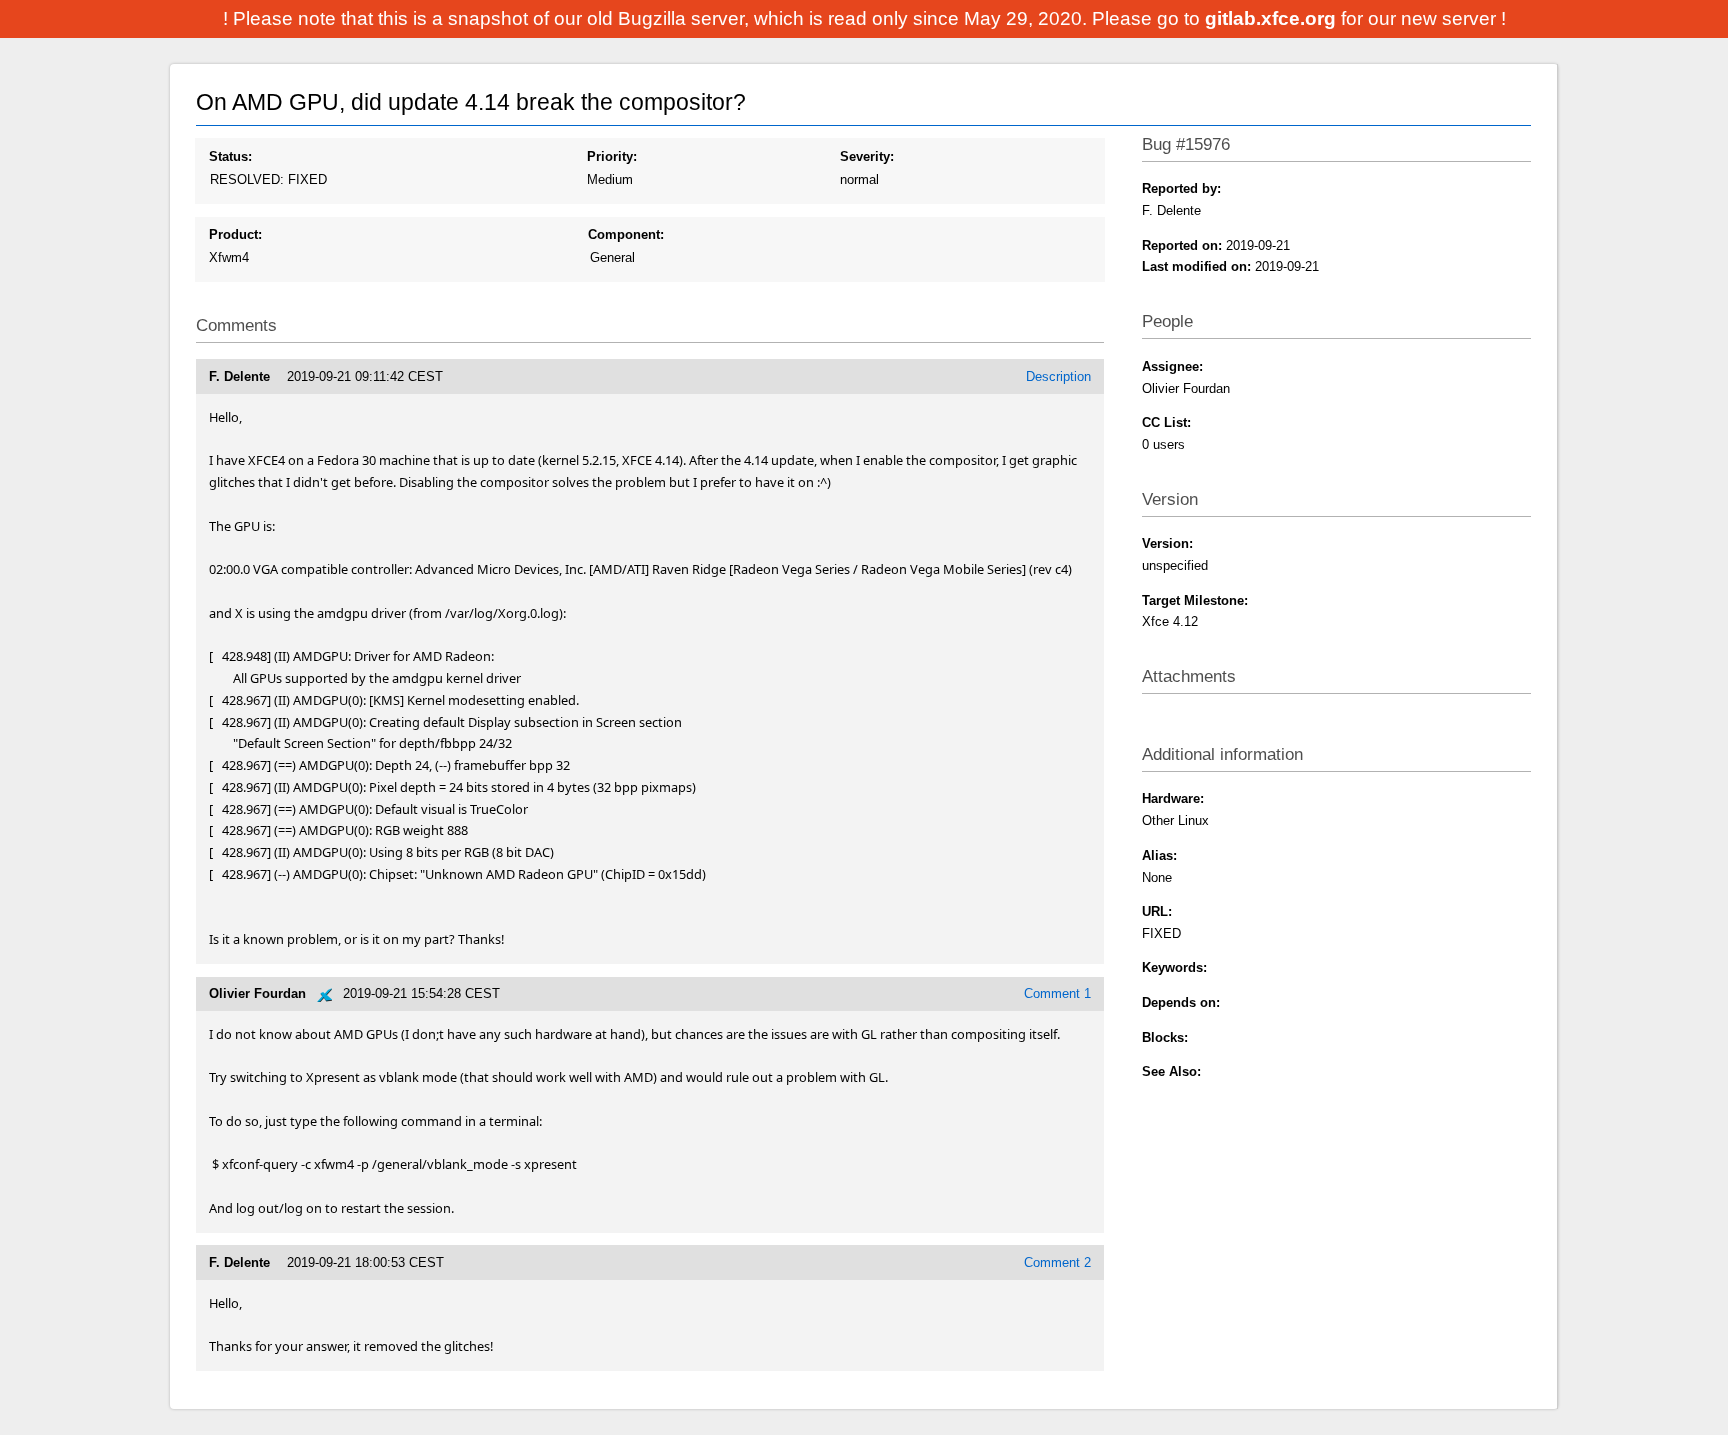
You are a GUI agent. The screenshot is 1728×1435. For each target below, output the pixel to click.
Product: (235, 234)
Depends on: (1181, 1002)
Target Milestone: (1195, 600)
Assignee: (1172, 366)
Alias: (1159, 855)
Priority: (612, 156)
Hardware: (1173, 798)
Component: (626, 234)
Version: (1167, 543)
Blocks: (1165, 1037)
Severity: (867, 156)
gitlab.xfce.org (1273, 18)
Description (1058, 376)
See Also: (1171, 1071)
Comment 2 (1057, 1262)
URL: (1157, 911)
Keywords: (1174, 967)
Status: (230, 156)
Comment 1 (1057, 993)
